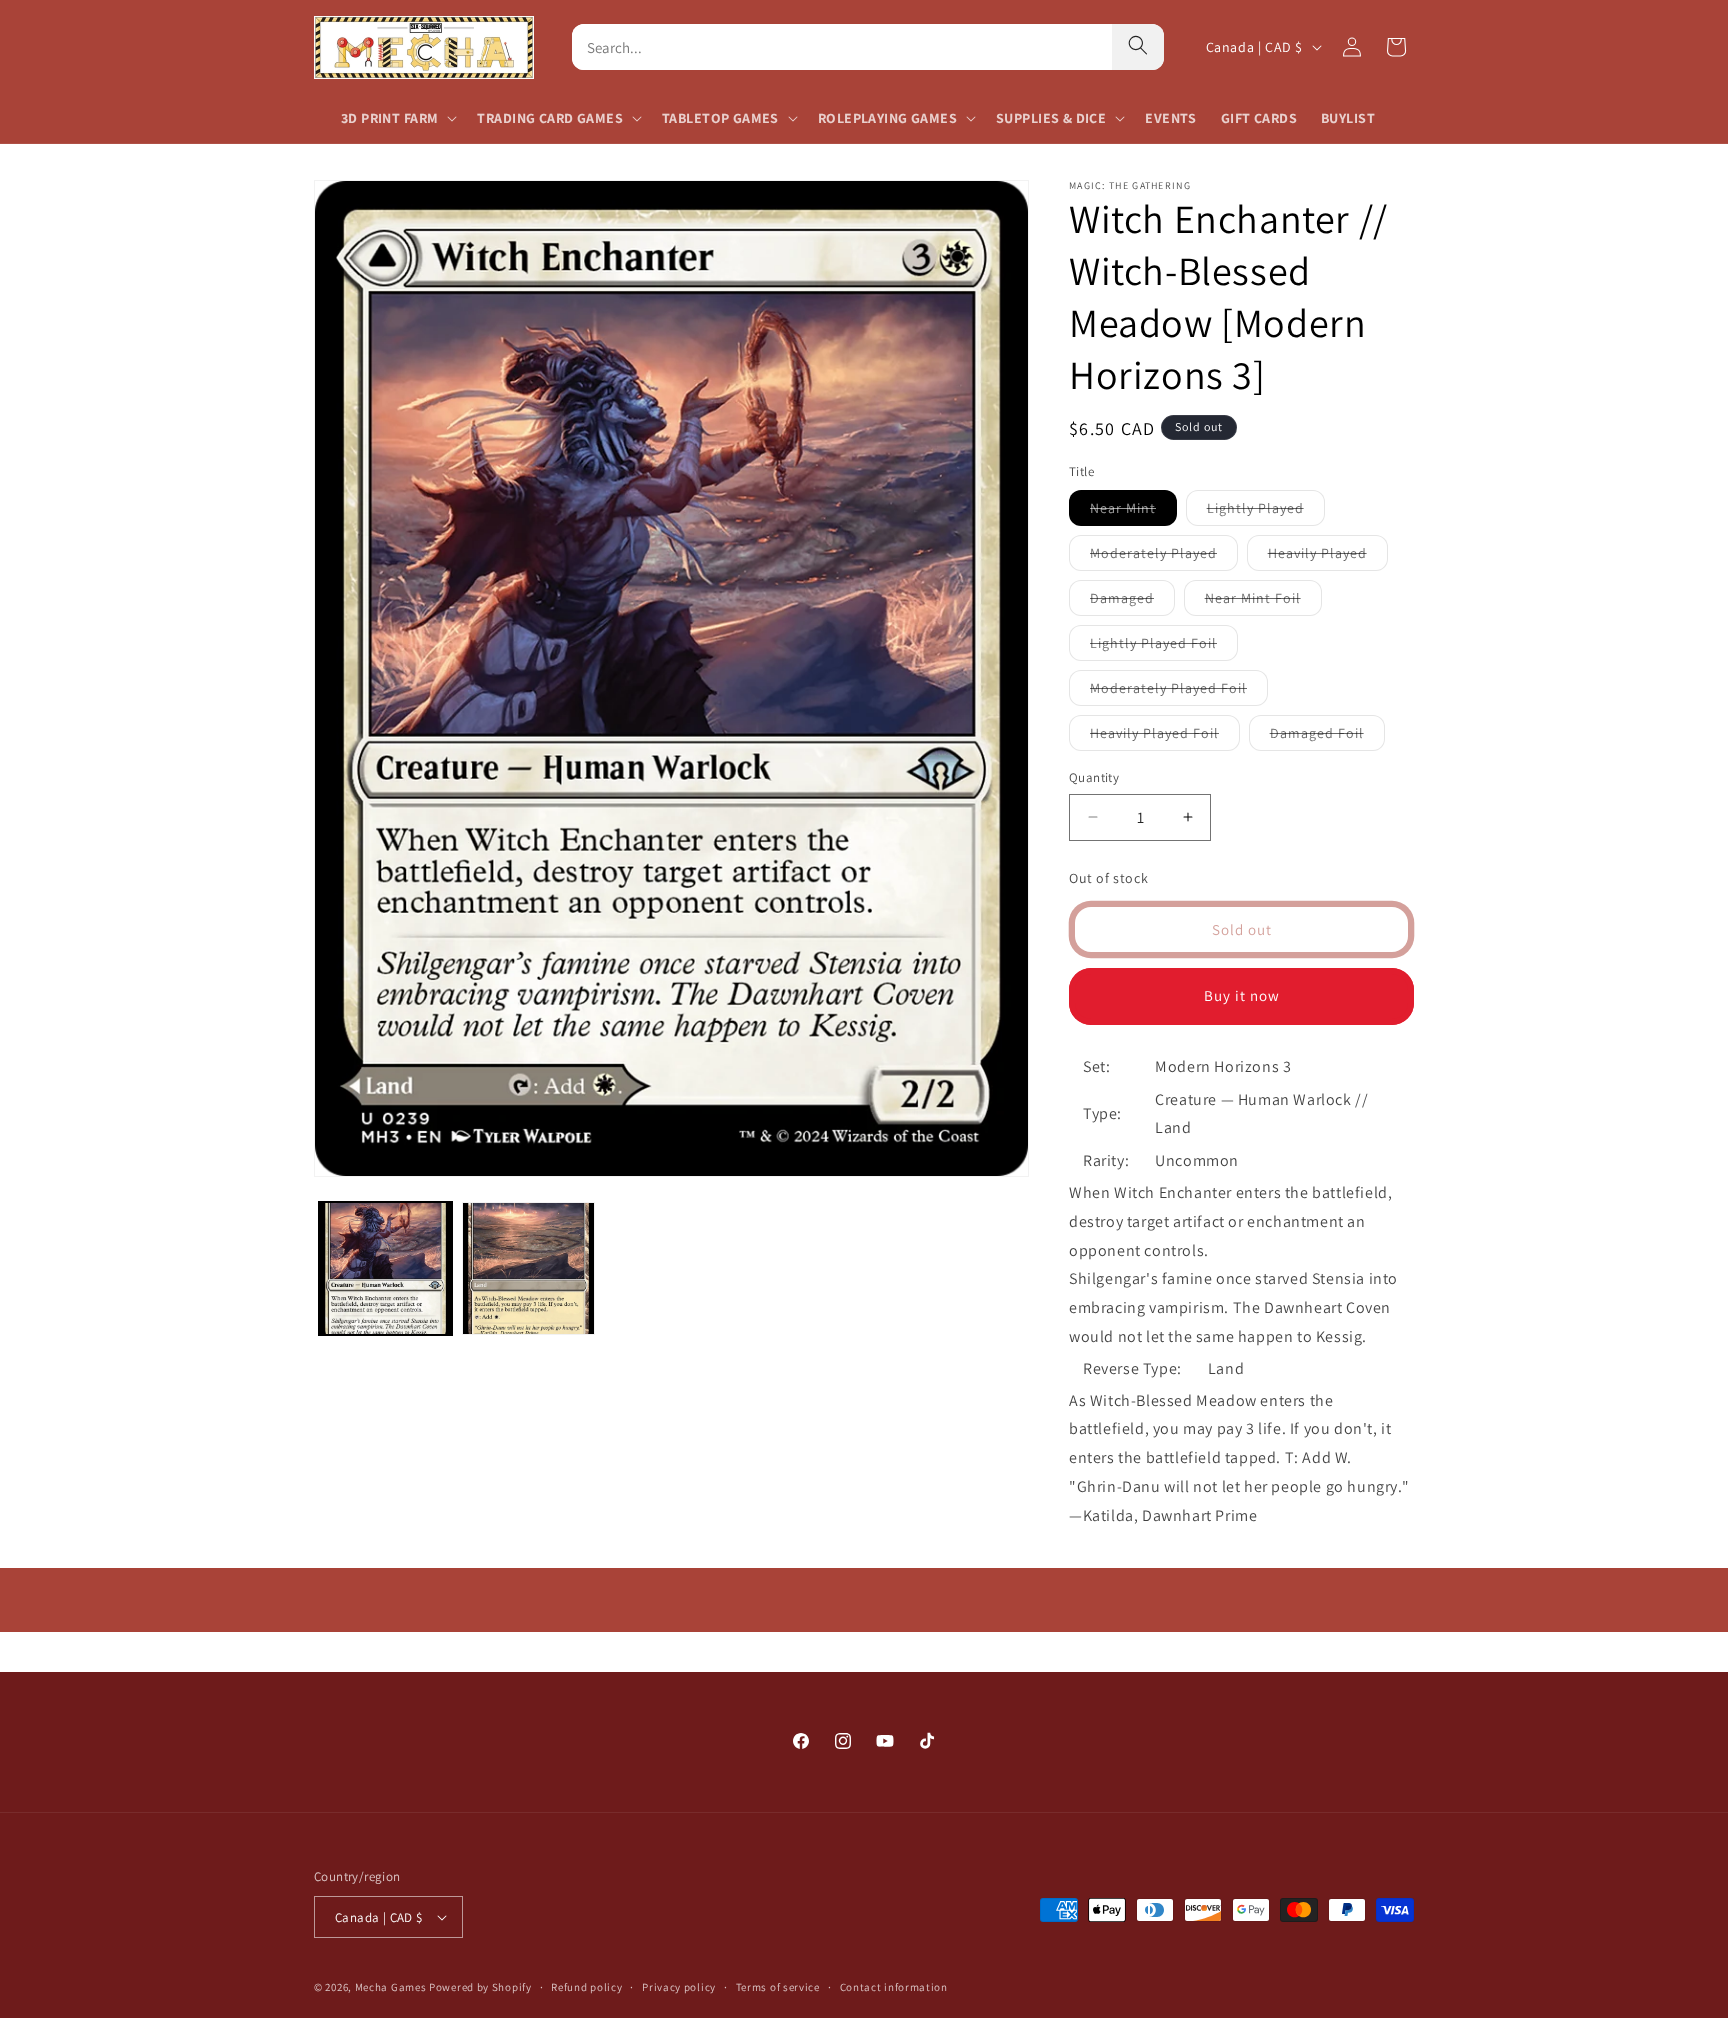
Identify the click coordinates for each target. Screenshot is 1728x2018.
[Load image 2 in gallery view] (528, 1268)
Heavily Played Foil (1165, 737)
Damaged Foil (1327, 737)
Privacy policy (679, 1987)
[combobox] (842, 47)
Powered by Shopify (480, 1987)
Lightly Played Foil (1164, 647)
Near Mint (1133, 512)
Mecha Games (391, 1987)
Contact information (894, 1987)
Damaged (1132, 602)
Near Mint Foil (1263, 602)
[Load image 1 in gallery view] (385, 1268)
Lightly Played (1266, 512)
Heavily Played (1328, 557)
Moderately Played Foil (1179, 692)
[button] (397, 118)
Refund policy (586, 1987)
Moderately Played (1164, 557)
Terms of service (778, 1987)
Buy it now (1242, 995)
